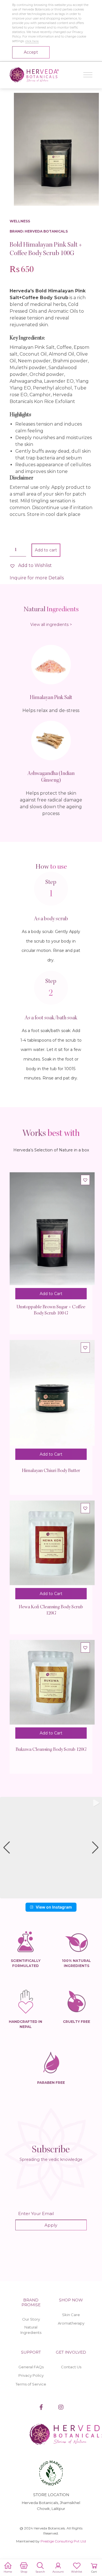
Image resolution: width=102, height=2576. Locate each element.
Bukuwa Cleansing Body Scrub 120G (51, 1750)
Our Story (31, 2319)
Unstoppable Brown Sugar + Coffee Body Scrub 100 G (51, 1310)
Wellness (20, 221)
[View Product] (52, 1233)
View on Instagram (54, 1907)
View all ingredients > (51, 625)
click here (32, 41)
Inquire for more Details (37, 578)
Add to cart (46, 550)
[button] (31, 566)
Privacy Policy (31, 2375)
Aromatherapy (71, 2323)
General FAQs (31, 2367)
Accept (31, 52)
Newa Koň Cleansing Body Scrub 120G (51, 1610)
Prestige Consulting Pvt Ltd (63, 2541)
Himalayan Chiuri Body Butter (51, 1471)
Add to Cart (51, 1294)
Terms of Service (31, 2384)
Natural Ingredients (31, 2330)
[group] (51, 1848)
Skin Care (71, 2315)
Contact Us (71, 2367)
